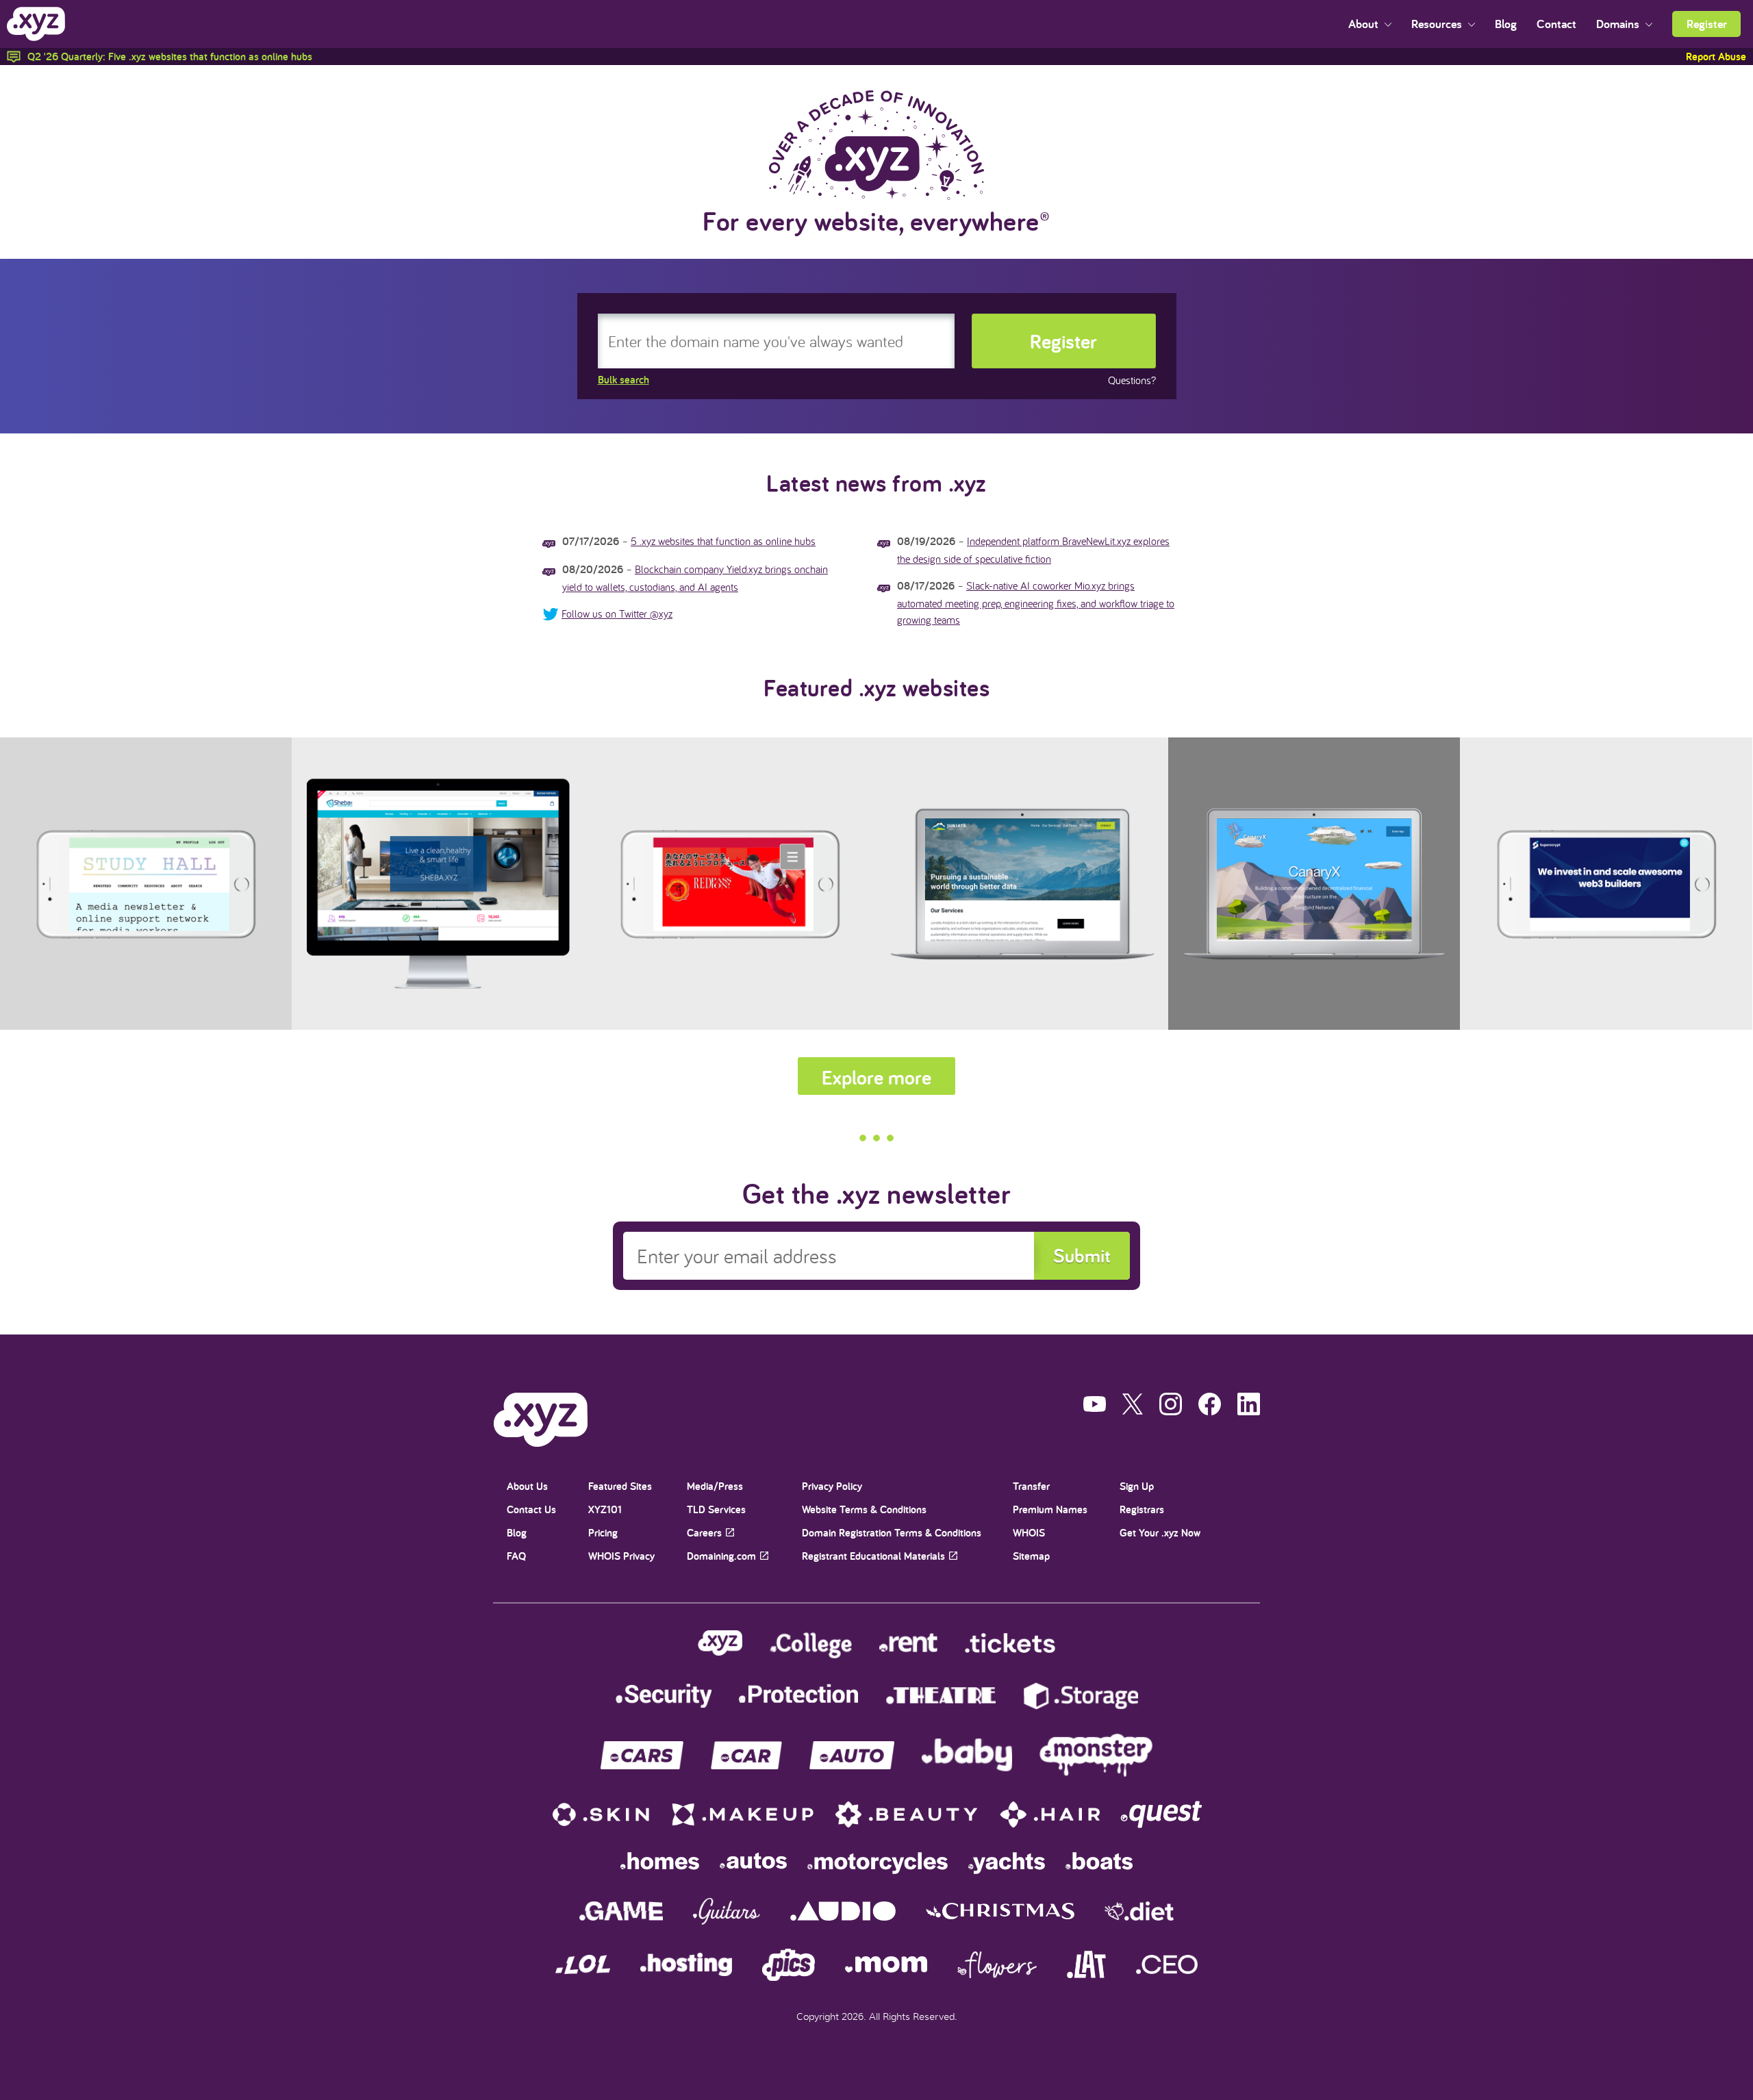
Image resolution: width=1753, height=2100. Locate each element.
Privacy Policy (832, 1486)
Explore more (876, 1077)
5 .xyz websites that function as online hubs (723, 541)
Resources (1438, 24)
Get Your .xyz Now (1160, 1533)
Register (1707, 24)
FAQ (516, 1556)
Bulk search (623, 380)
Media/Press (715, 1486)
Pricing (603, 1533)
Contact (1556, 24)
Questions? (1132, 380)
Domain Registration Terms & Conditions (892, 1533)
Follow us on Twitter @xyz (617, 613)
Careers (704, 1533)
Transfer (1031, 1486)
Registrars (1142, 1509)
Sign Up (1137, 1486)
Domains (1619, 24)
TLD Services (716, 1509)
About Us (527, 1486)
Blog (1506, 24)
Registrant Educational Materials (873, 1556)
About (1365, 24)
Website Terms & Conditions (864, 1509)
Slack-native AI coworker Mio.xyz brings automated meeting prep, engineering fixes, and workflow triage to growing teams (1036, 603)
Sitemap (1031, 1556)
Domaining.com (721, 1556)
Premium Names (1050, 1509)
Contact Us (531, 1509)
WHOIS (1029, 1533)
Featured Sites (620, 1486)
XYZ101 (605, 1509)
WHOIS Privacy (621, 1556)
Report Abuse (1716, 56)
